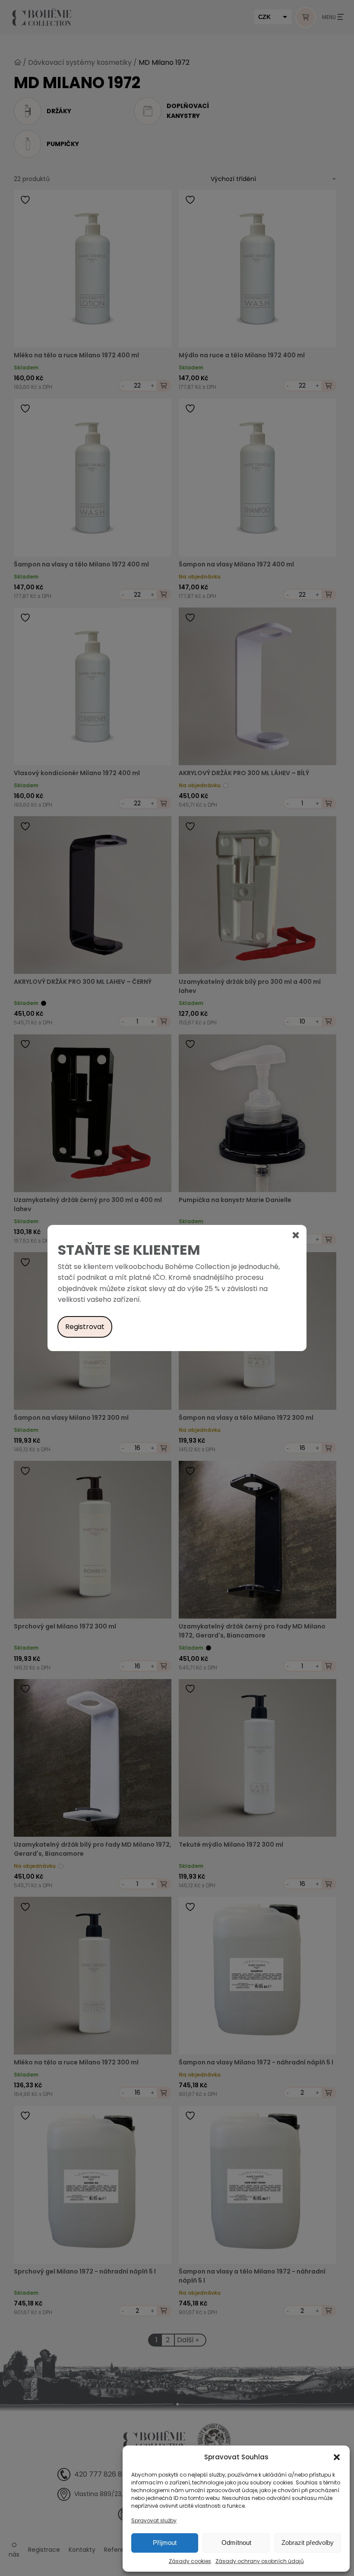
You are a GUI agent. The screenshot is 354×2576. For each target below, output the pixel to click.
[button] (337, 2457)
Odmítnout (236, 2543)
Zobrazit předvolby (308, 2543)
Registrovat (85, 1327)
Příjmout (165, 2543)
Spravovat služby (154, 2520)
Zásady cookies (190, 2561)
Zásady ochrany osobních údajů (260, 2561)
